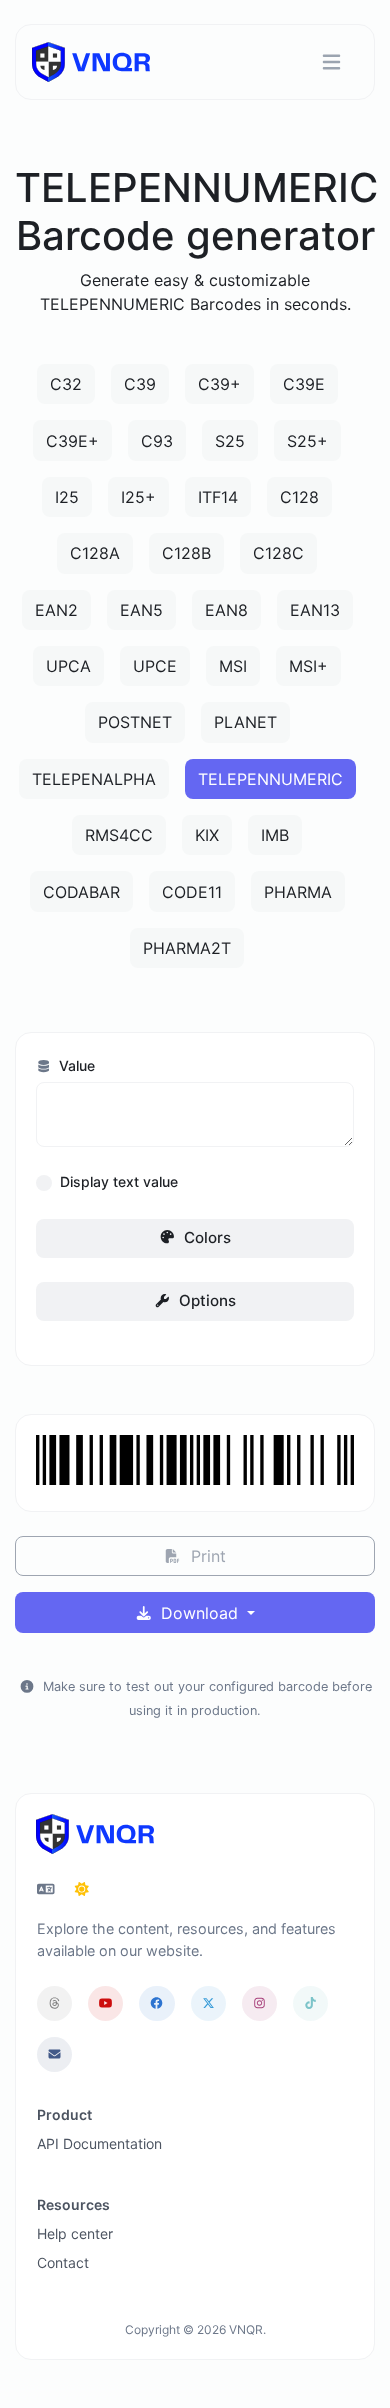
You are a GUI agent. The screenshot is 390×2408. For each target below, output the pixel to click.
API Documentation (99, 2143)
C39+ (219, 384)
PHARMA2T (187, 948)
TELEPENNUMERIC (270, 779)
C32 (66, 384)
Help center (75, 2233)
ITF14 (218, 497)
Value (75, 1065)
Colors (205, 1237)
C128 (299, 497)
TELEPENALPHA (94, 779)
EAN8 (226, 610)
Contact (63, 2262)
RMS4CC (119, 835)
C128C (278, 553)
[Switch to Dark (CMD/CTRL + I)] (82, 1889)
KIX (207, 835)
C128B (186, 553)
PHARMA (298, 892)
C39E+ (72, 441)
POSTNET (135, 722)
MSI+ (308, 666)
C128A (95, 553)
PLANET (245, 722)
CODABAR (81, 892)
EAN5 (141, 610)
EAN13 (315, 610)
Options (205, 1300)
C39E (304, 384)
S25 (230, 441)
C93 (157, 441)
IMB (275, 835)
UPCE (155, 666)
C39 (140, 384)
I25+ (138, 497)
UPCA (68, 666)
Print (206, 1556)
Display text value (119, 1181)
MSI (233, 666)
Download (199, 1613)
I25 (67, 497)
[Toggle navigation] (331, 62)
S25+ (307, 441)
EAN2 (56, 610)
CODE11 (192, 892)
